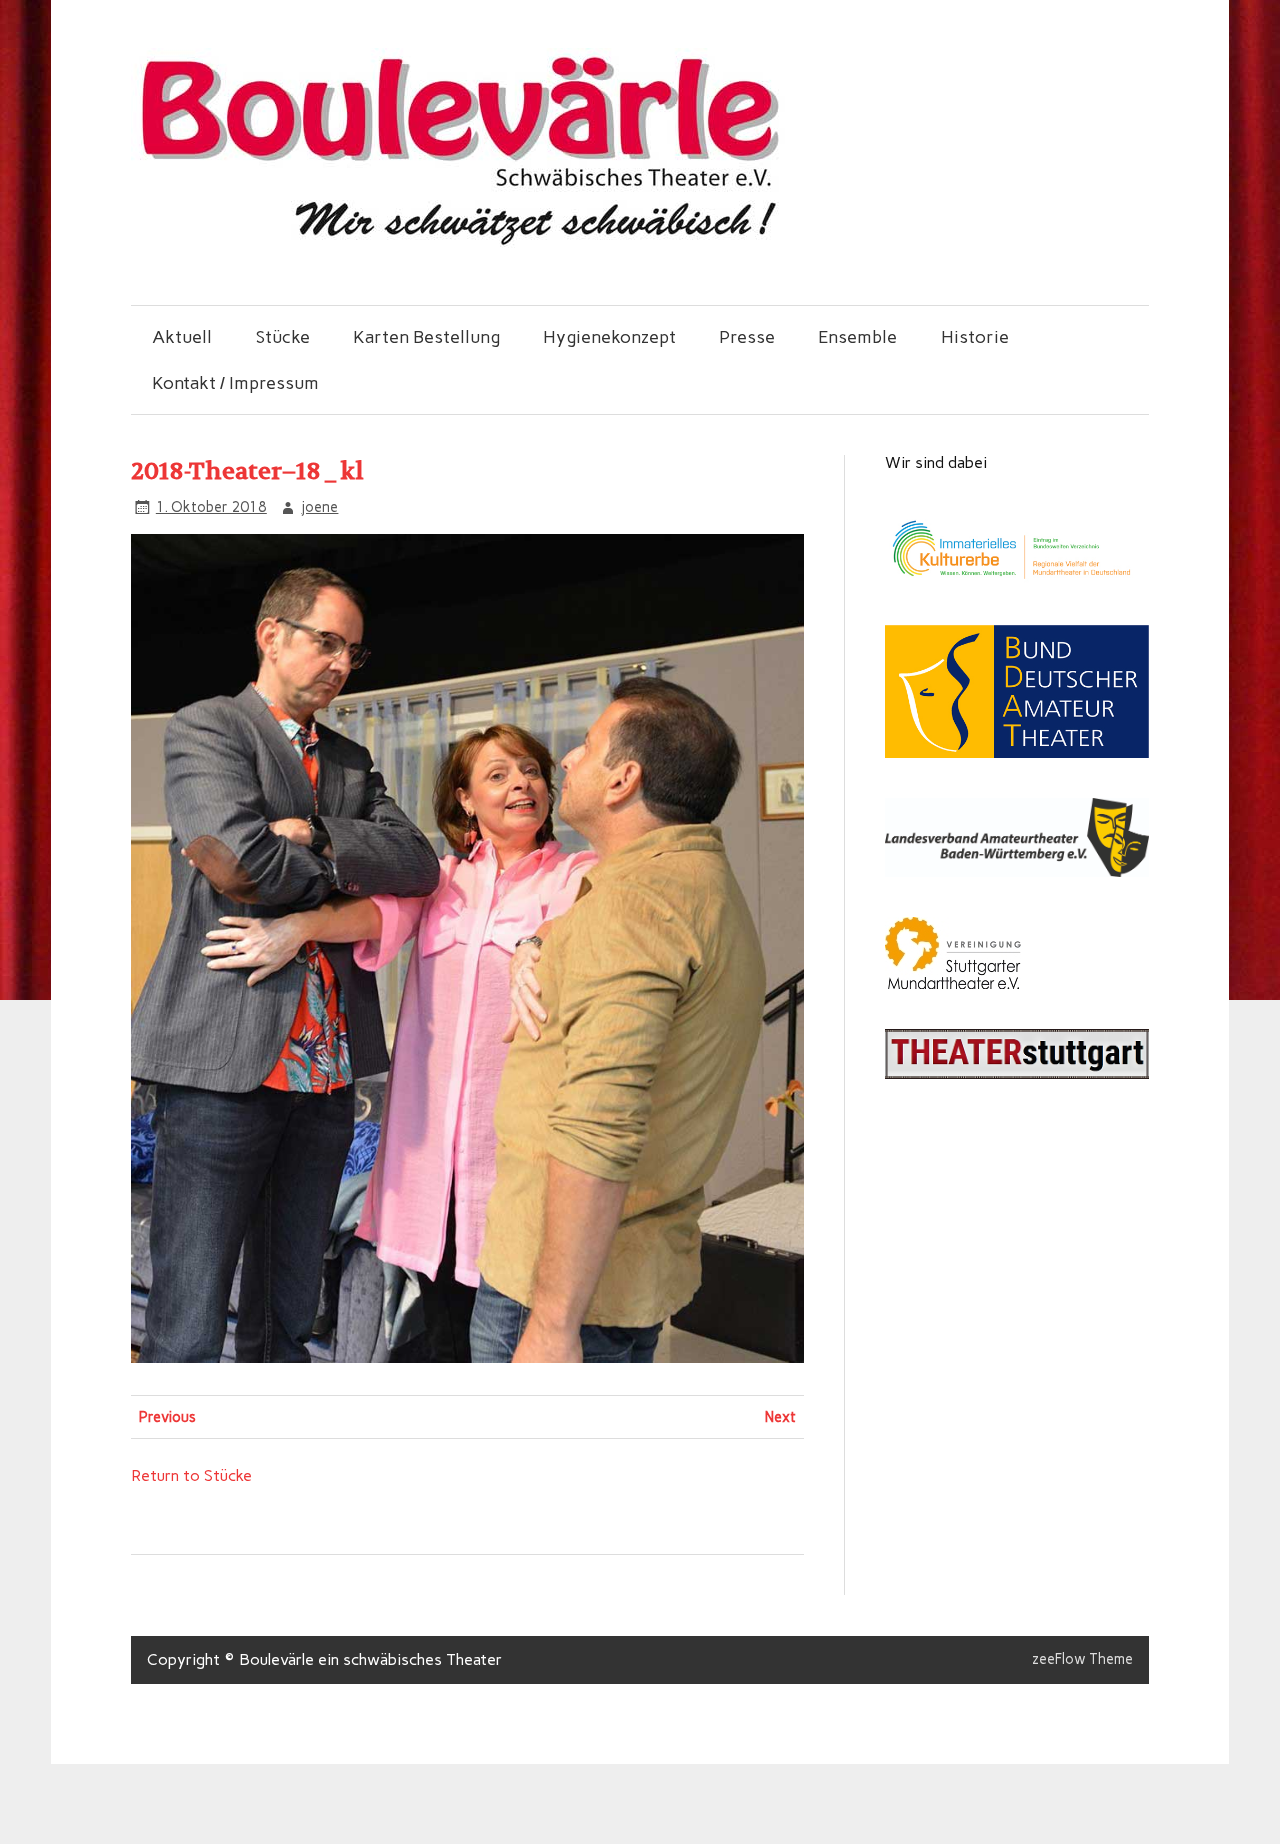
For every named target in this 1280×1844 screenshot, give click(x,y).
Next (780, 1417)
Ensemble (857, 336)
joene (319, 507)
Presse (747, 336)
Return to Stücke (191, 1475)
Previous (167, 1417)
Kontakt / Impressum (235, 382)
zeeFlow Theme (1082, 1659)
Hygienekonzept (609, 336)
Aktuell (182, 336)
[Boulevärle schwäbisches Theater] (458, 242)
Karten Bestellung (426, 336)
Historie (975, 336)
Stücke (283, 336)
